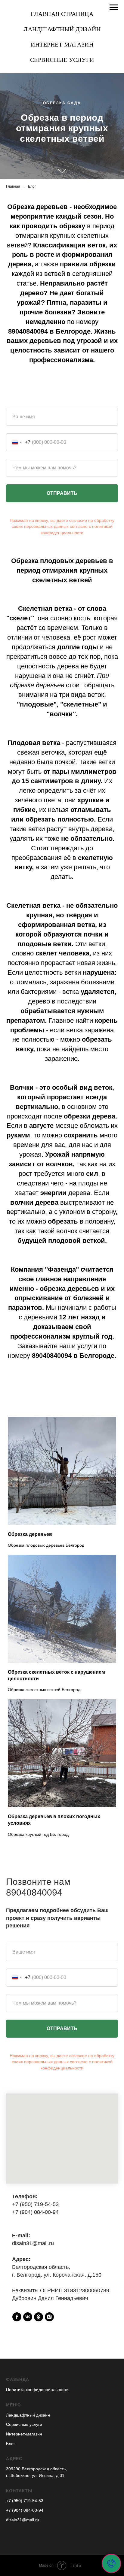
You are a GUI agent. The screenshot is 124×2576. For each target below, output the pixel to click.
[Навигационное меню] (114, 8)
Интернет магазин (62, 44)
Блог (32, 725)
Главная (13, 725)
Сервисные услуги (62, 60)
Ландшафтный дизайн (62, 29)
